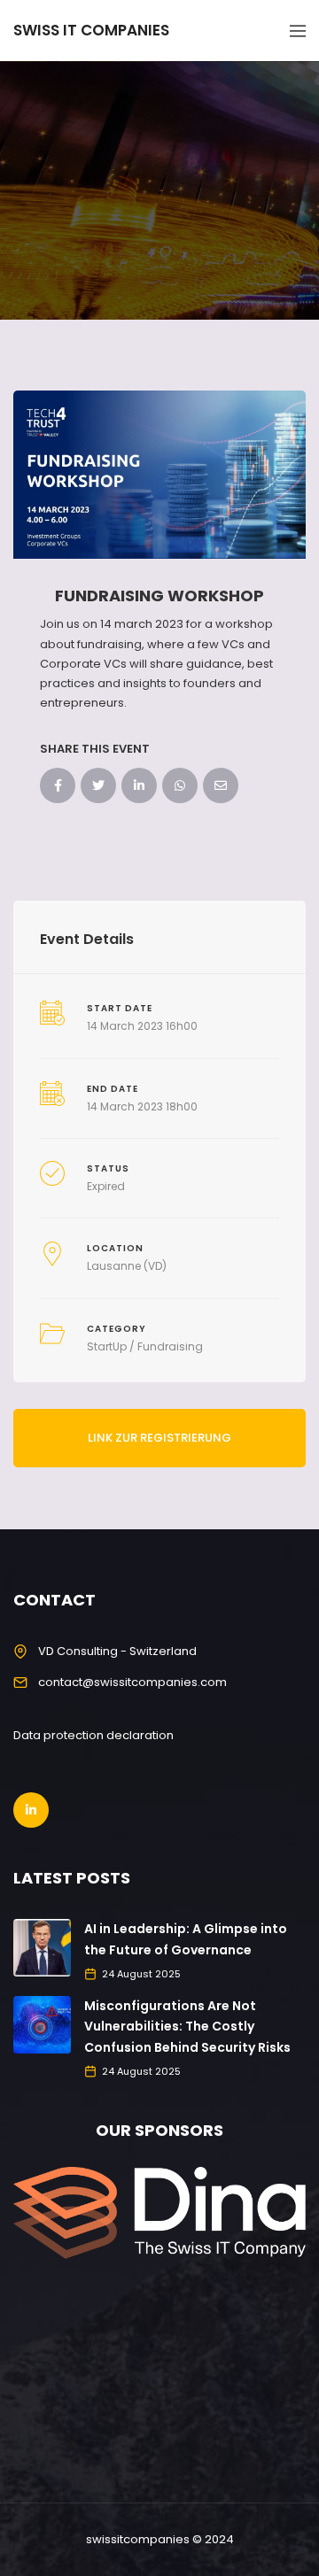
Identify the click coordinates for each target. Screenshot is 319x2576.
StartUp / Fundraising (145, 1346)
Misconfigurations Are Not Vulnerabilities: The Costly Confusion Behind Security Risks (187, 2027)
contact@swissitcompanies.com (132, 1682)
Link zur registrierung (159, 1438)
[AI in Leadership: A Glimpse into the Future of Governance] (42, 1947)
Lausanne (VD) (127, 1266)
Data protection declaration (93, 1735)
